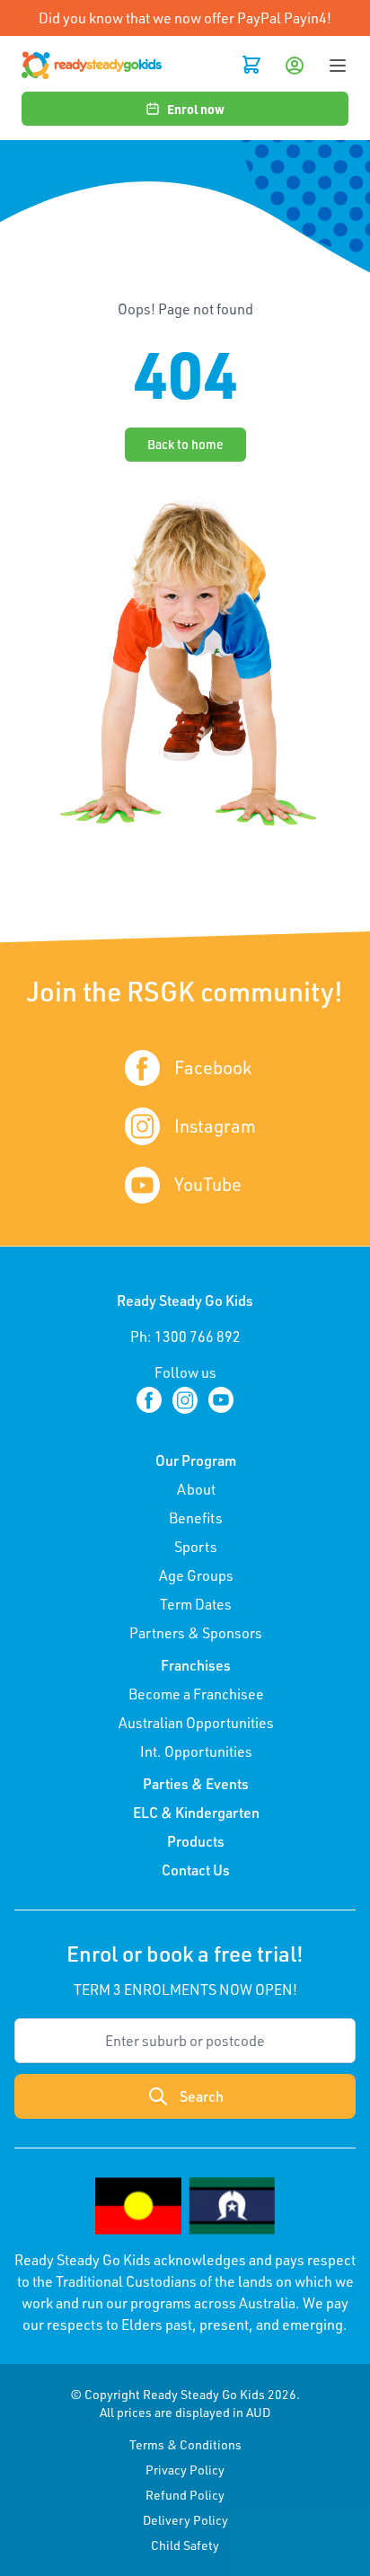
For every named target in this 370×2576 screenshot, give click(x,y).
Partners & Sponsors (196, 1633)
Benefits (196, 1518)
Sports (196, 1547)
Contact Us (196, 1870)
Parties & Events (196, 1784)
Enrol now (196, 109)
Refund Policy (185, 2495)
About (196, 1489)
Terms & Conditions (185, 2444)
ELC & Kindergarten (196, 1813)
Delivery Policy (185, 2520)
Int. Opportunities (196, 1751)
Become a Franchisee (196, 1694)
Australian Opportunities (196, 1723)
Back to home (185, 444)
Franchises (196, 1665)
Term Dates (196, 1604)
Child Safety (185, 2545)
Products (196, 1841)
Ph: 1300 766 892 (185, 1337)
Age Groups (196, 1575)
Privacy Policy (185, 2470)
